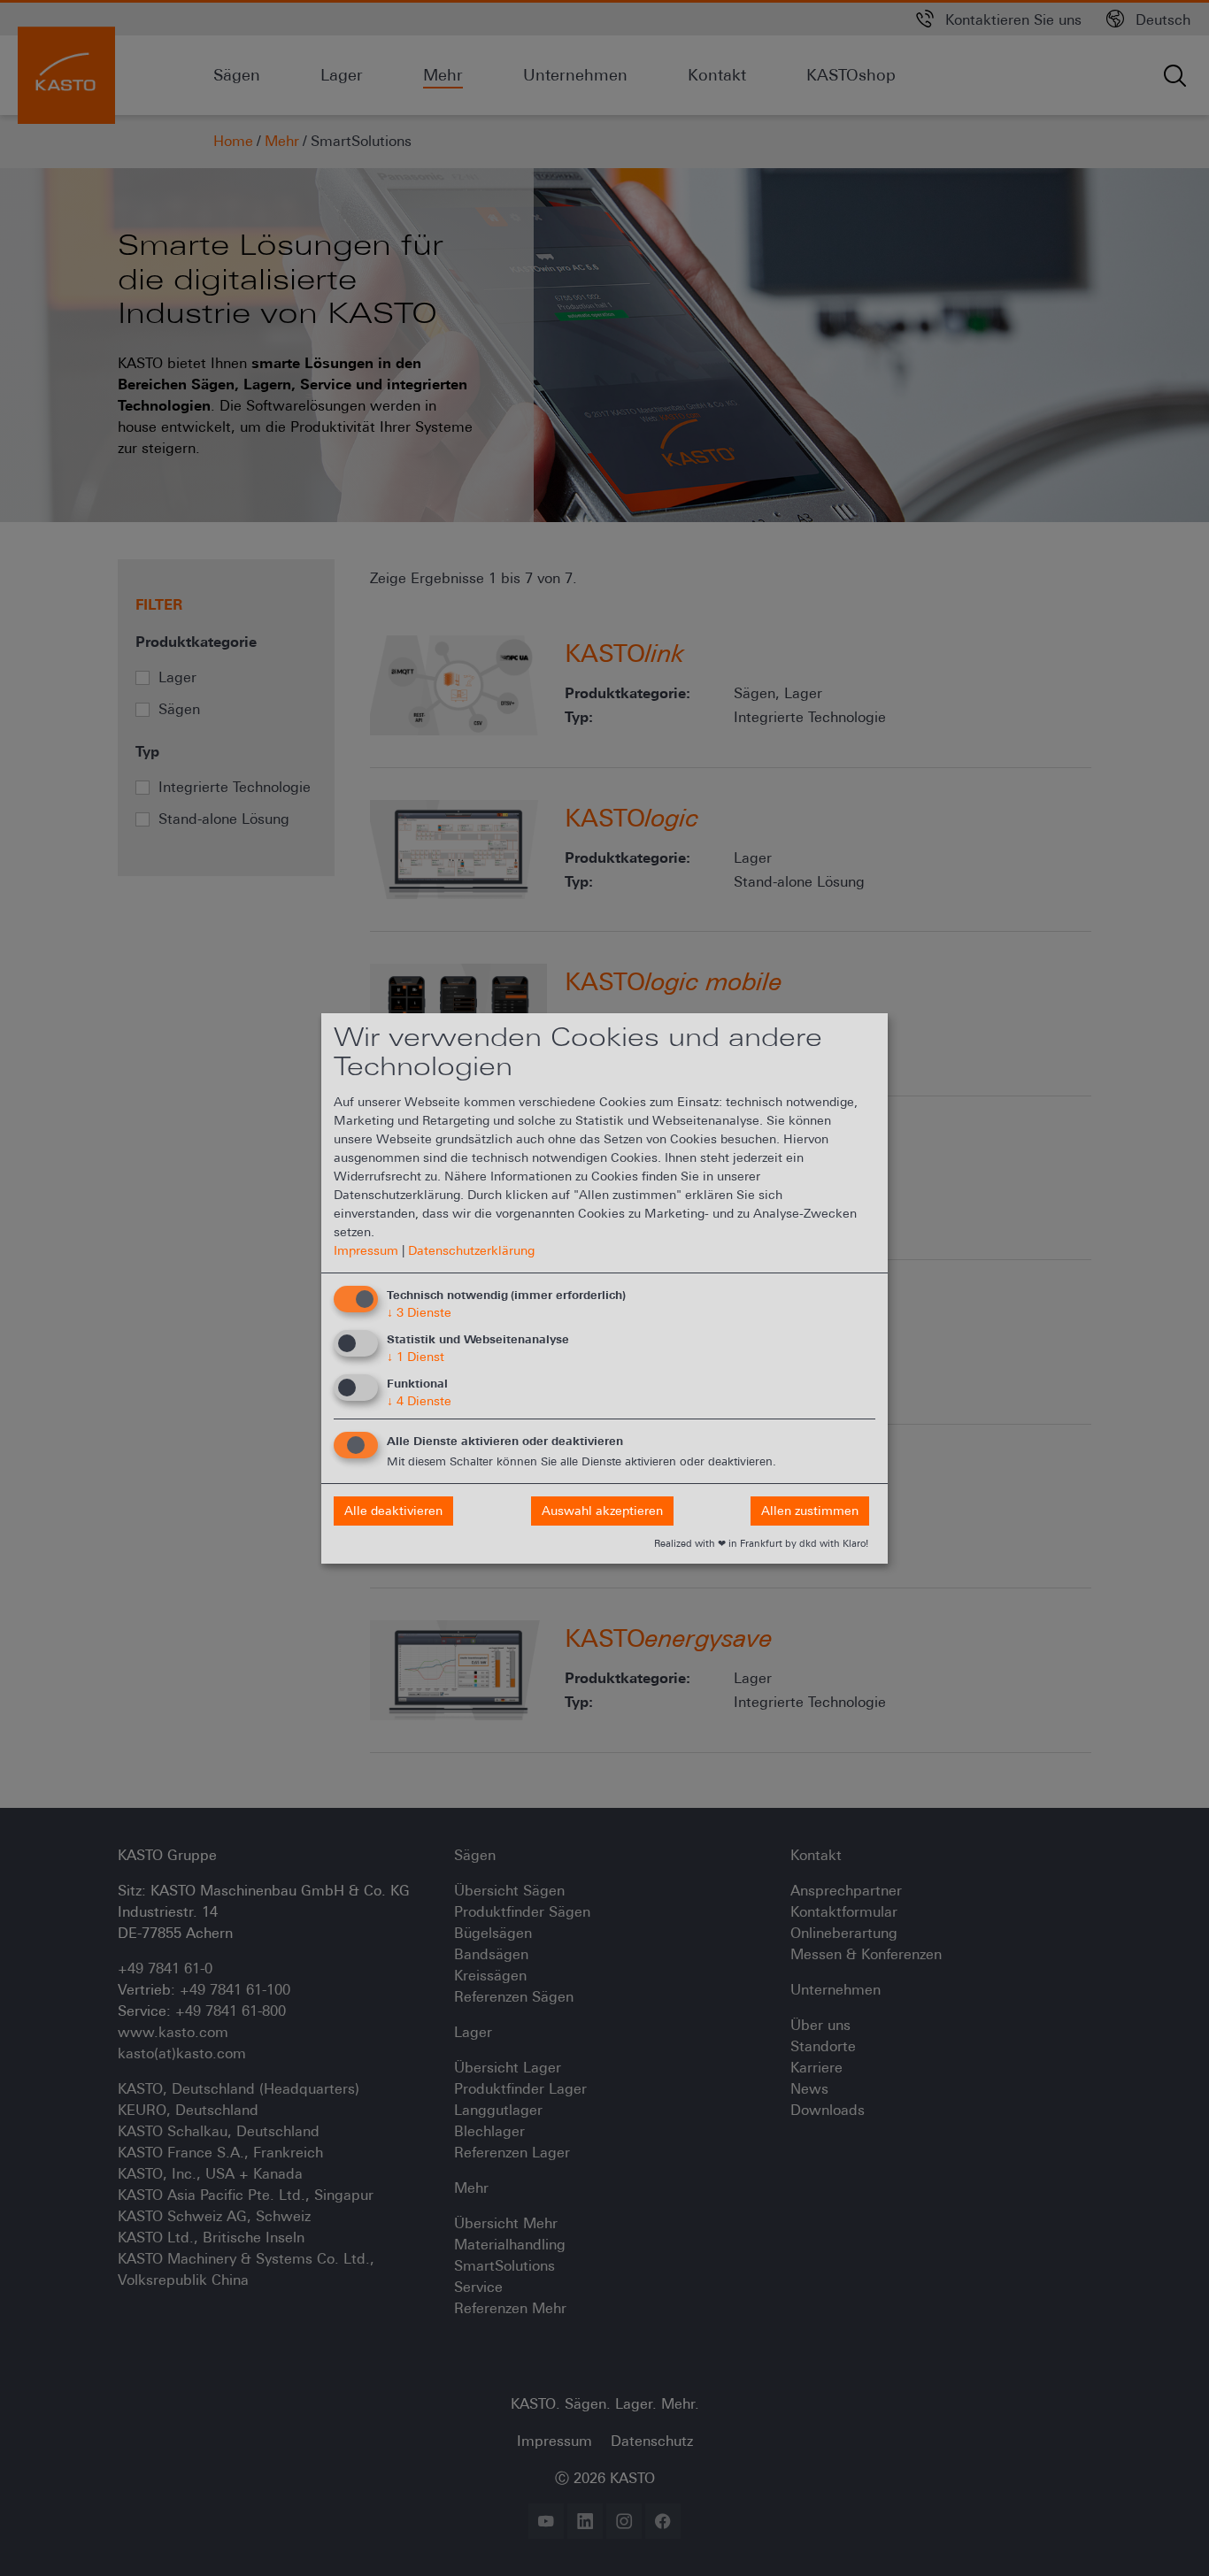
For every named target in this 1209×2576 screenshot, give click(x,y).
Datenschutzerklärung (471, 1250)
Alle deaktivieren (393, 1511)
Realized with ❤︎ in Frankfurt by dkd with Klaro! (761, 1543)
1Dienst (416, 1357)
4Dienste (419, 1401)
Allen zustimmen (810, 1511)
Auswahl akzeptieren (602, 1511)
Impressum (366, 1250)
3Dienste (419, 1312)
